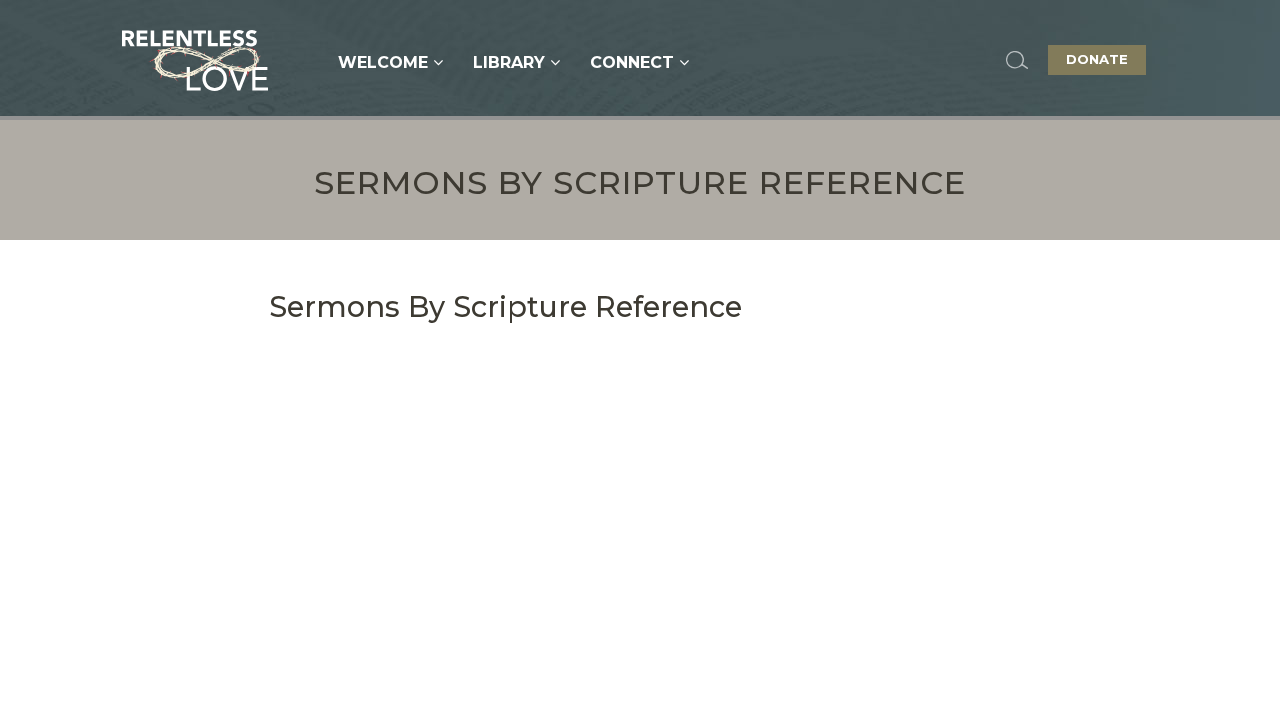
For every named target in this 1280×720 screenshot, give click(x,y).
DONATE (1097, 59)
